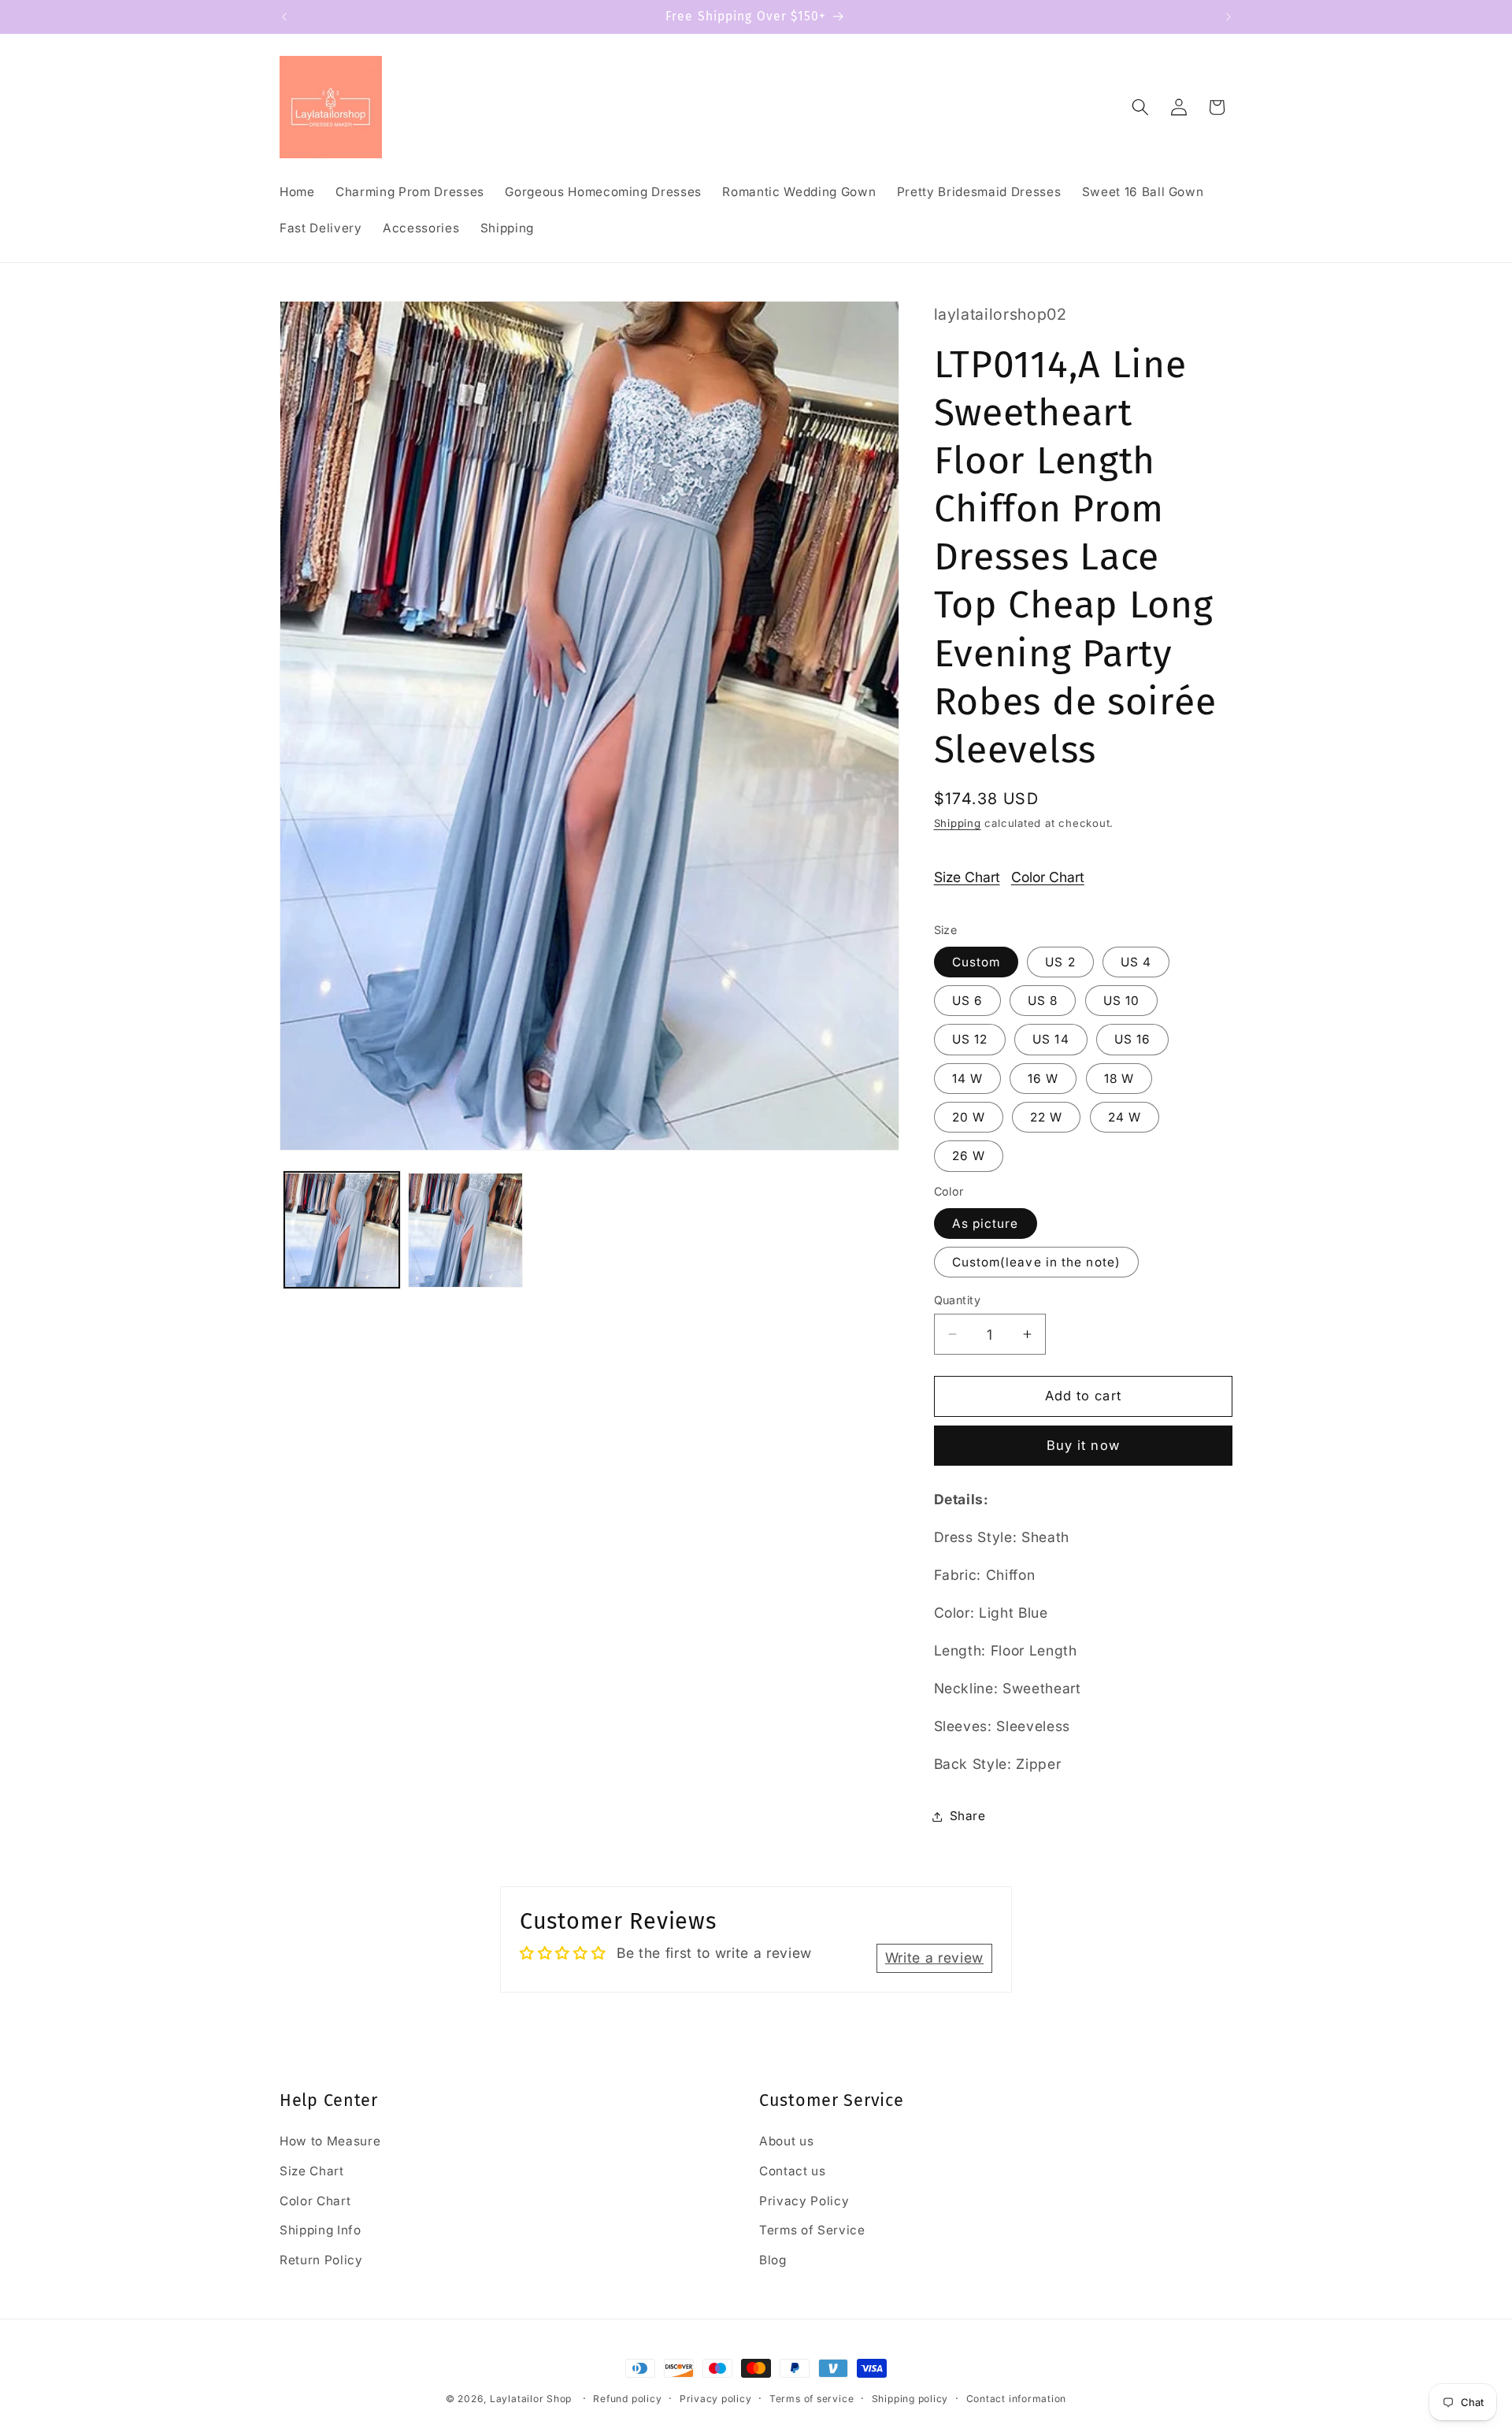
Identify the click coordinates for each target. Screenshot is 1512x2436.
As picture (986, 1224)
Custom (976, 962)
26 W (969, 1156)
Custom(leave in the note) (1037, 1262)
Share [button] (968, 1816)
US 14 (1051, 1039)
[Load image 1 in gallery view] (342, 1230)
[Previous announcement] (284, 17)
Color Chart (1048, 877)
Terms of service (812, 2399)
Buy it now (1083, 1445)
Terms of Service (812, 2231)
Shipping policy (910, 2399)
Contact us (793, 2171)
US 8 (1043, 1001)
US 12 (970, 1039)
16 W (1043, 1079)
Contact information (1017, 2399)
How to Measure (330, 2142)
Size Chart (967, 877)
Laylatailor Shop (531, 2399)
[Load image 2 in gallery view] (465, 1230)
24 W (1125, 1117)
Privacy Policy (804, 2201)
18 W (1119, 1079)
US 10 (1122, 1001)
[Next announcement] (1228, 17)
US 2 (1060, 962)
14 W (967, 1079)
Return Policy (321, 2260)
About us (786, 2142)
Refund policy (627, 2399)
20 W (969, 1117)
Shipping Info (321, 2231)
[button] (1140, 107)
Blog (773, 2260)
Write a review (934, 1958)
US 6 (967, 1001)
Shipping (958, 823)
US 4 (1136, 962)
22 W (1046, 1117)
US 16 (1133, 1039)
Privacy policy (716, 2399)
